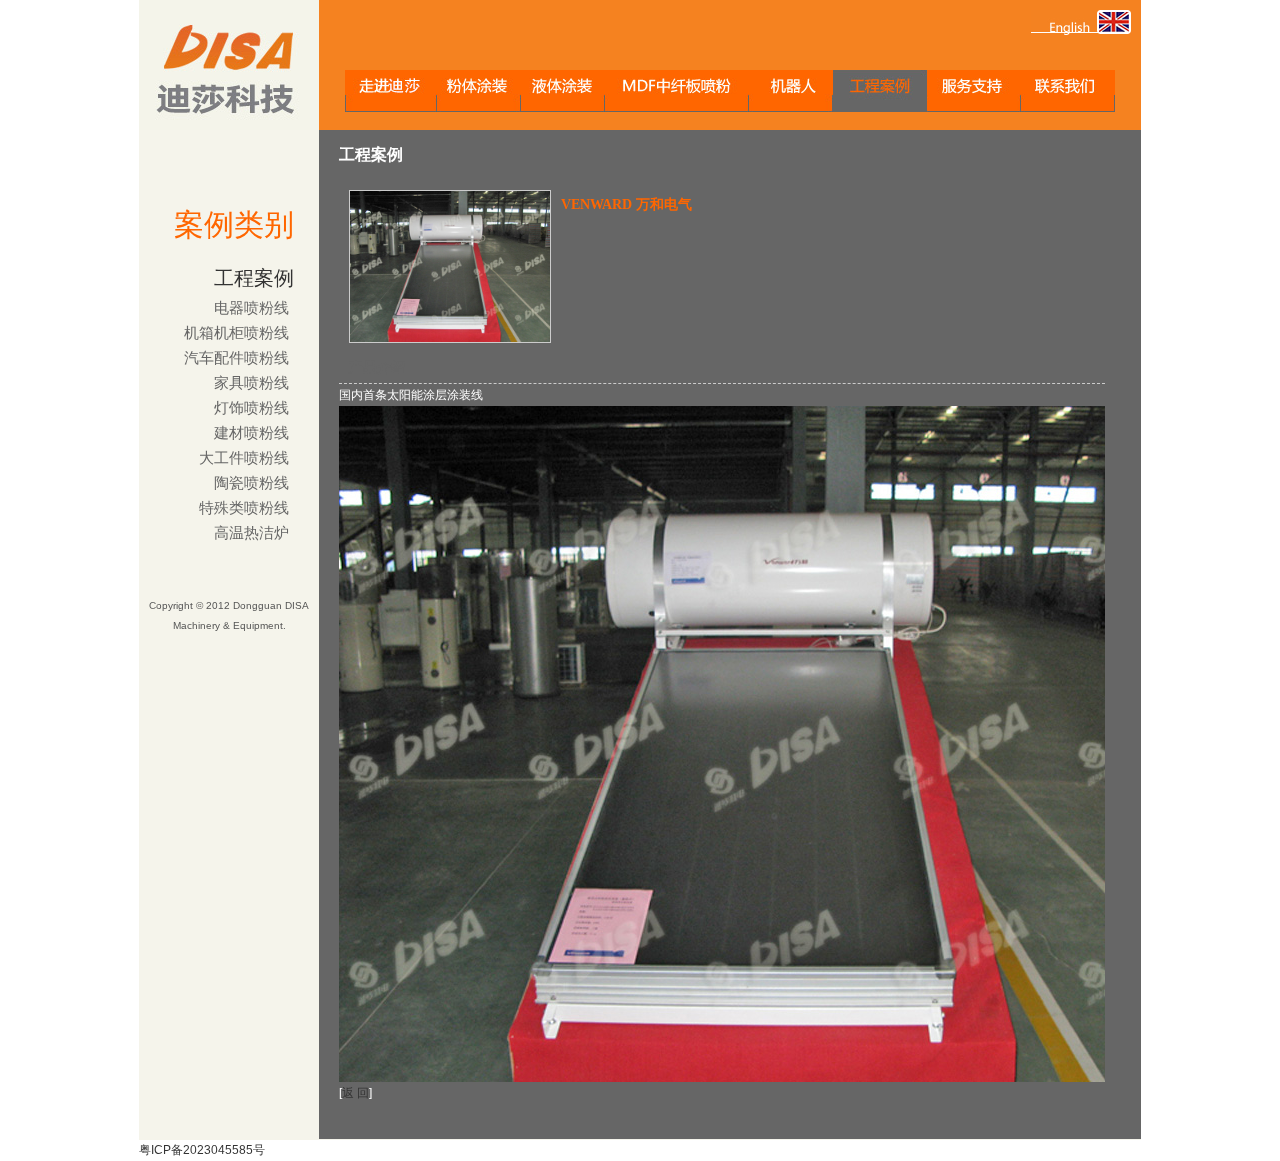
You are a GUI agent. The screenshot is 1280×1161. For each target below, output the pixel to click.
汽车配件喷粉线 (236, 358)
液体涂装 (563, 91)
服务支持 (974, 91)
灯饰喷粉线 (251, 408)
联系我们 (1068, 91)
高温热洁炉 (251, 533)
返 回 (355, 1093)
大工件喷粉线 (244, 458)
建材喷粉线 (251, 433)
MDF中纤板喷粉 (677, 91)
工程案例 (880, 91)
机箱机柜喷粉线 (236, 333)
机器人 (791, 91)
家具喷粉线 (251, 383)
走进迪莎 (391, 91)
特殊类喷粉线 (244, 508)
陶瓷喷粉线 (251, 483)
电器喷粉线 (251, 308)
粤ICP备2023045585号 (202, 1150)
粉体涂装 (479, 91)
